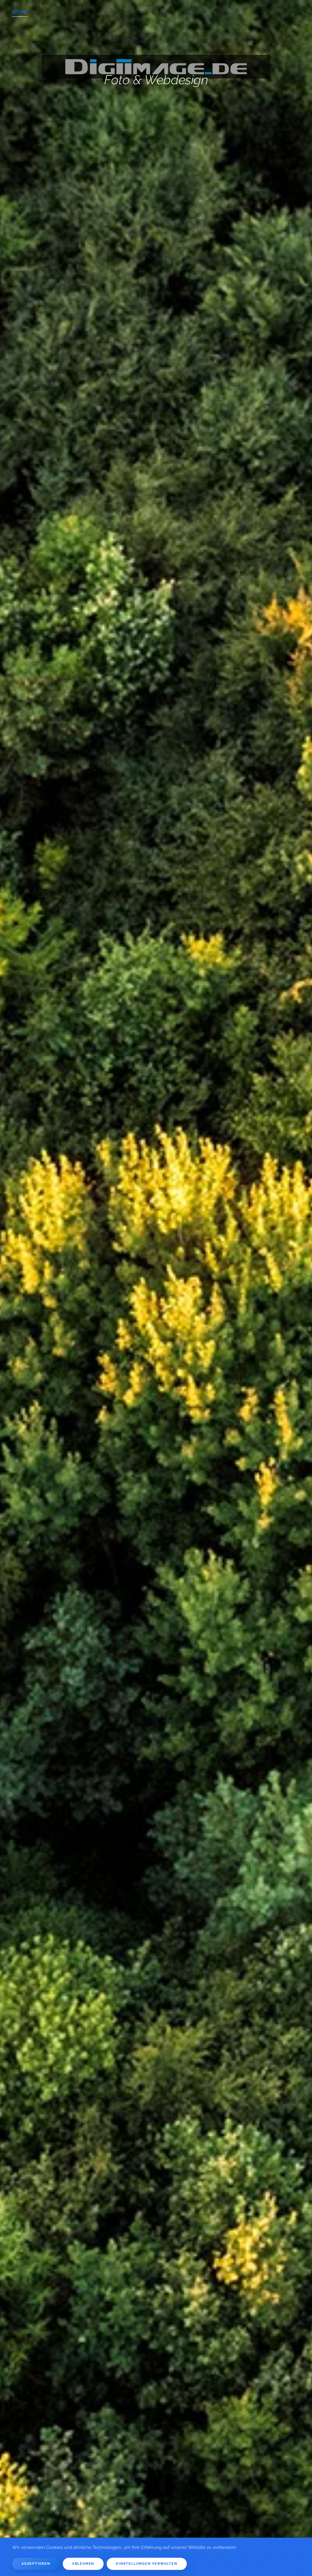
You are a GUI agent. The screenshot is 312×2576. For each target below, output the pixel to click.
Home (20, 12)
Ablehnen (83, 2564)
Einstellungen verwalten (147, 2564)
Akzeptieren (36, 2564)
